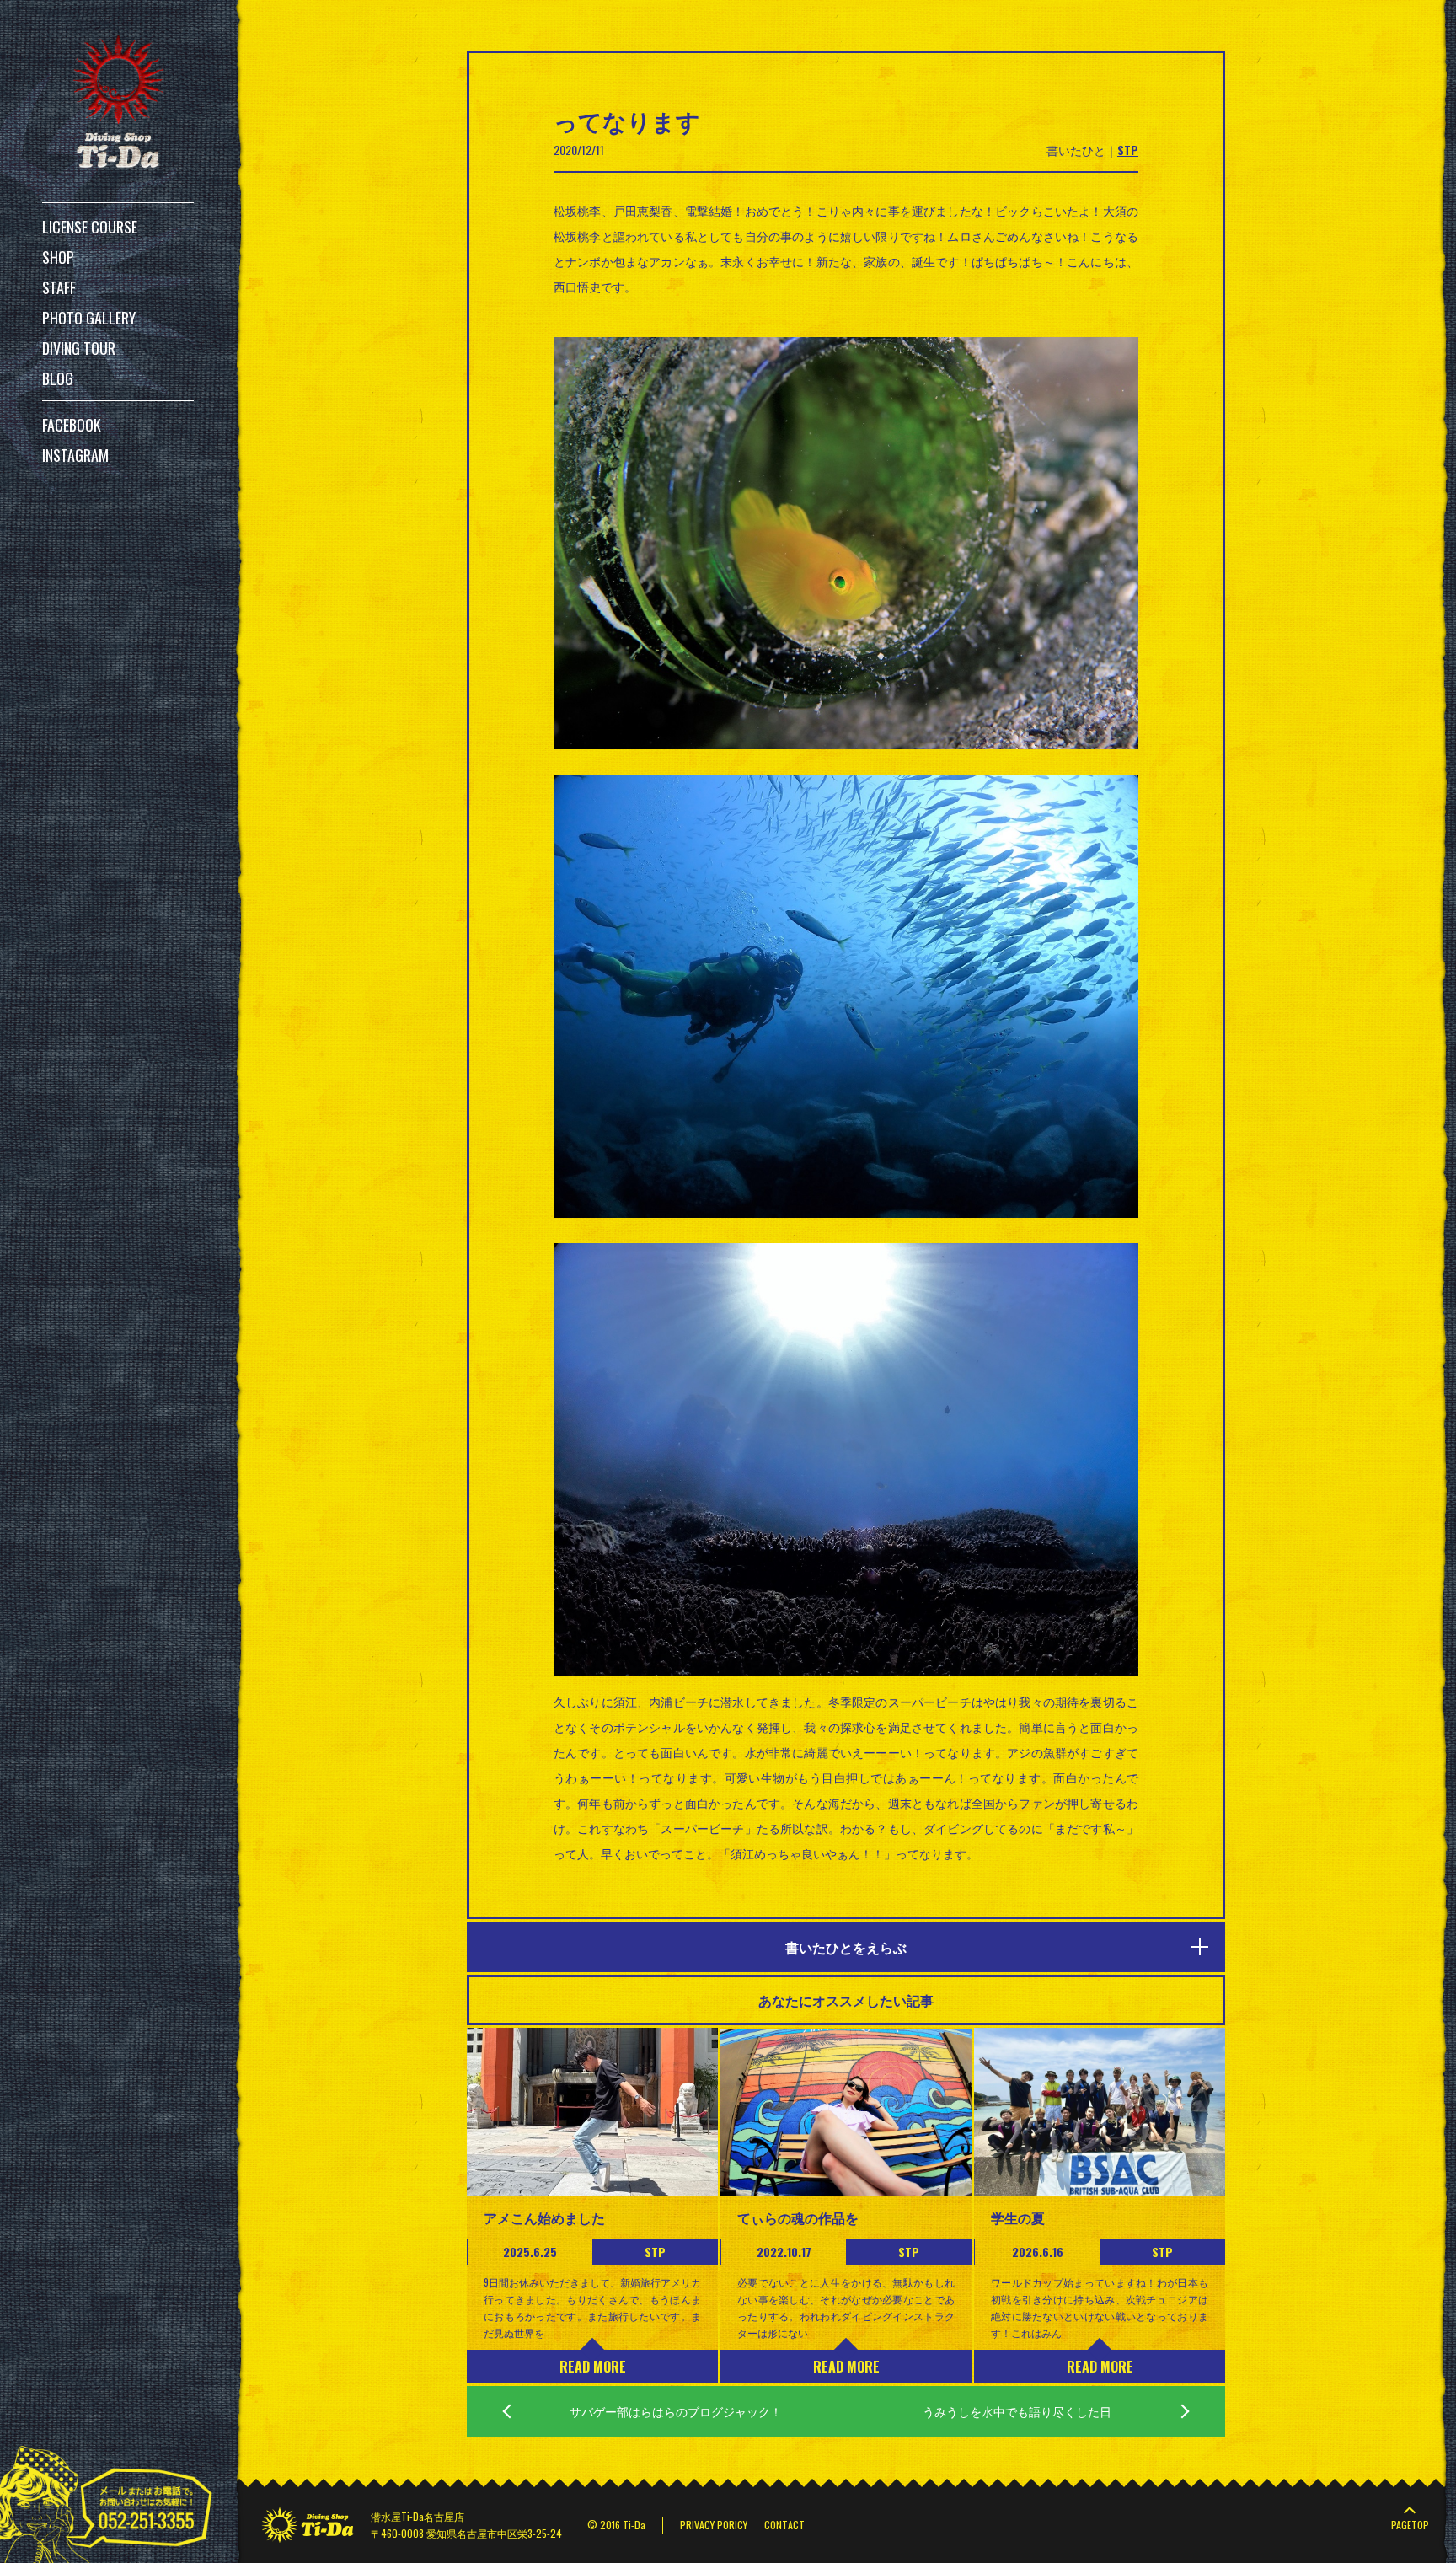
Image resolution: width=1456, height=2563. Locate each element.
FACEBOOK (72, 425)
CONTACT (784, 2525)
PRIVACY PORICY (714, 2525)
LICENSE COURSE (90, 227)
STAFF (59, 287)
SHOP (58, 257)
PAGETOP (1410, 2525)
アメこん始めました (544, 2217)
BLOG (58, 378)
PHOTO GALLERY (89, 318)
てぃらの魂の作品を (798, 2217)
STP (1128, 150)
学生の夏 (1018, 2217)
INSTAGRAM (75, 455)
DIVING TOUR (79, 348)
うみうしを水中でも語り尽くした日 (1017, 2411)
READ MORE (593, 2367)
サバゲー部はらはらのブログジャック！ (676, 2411)
